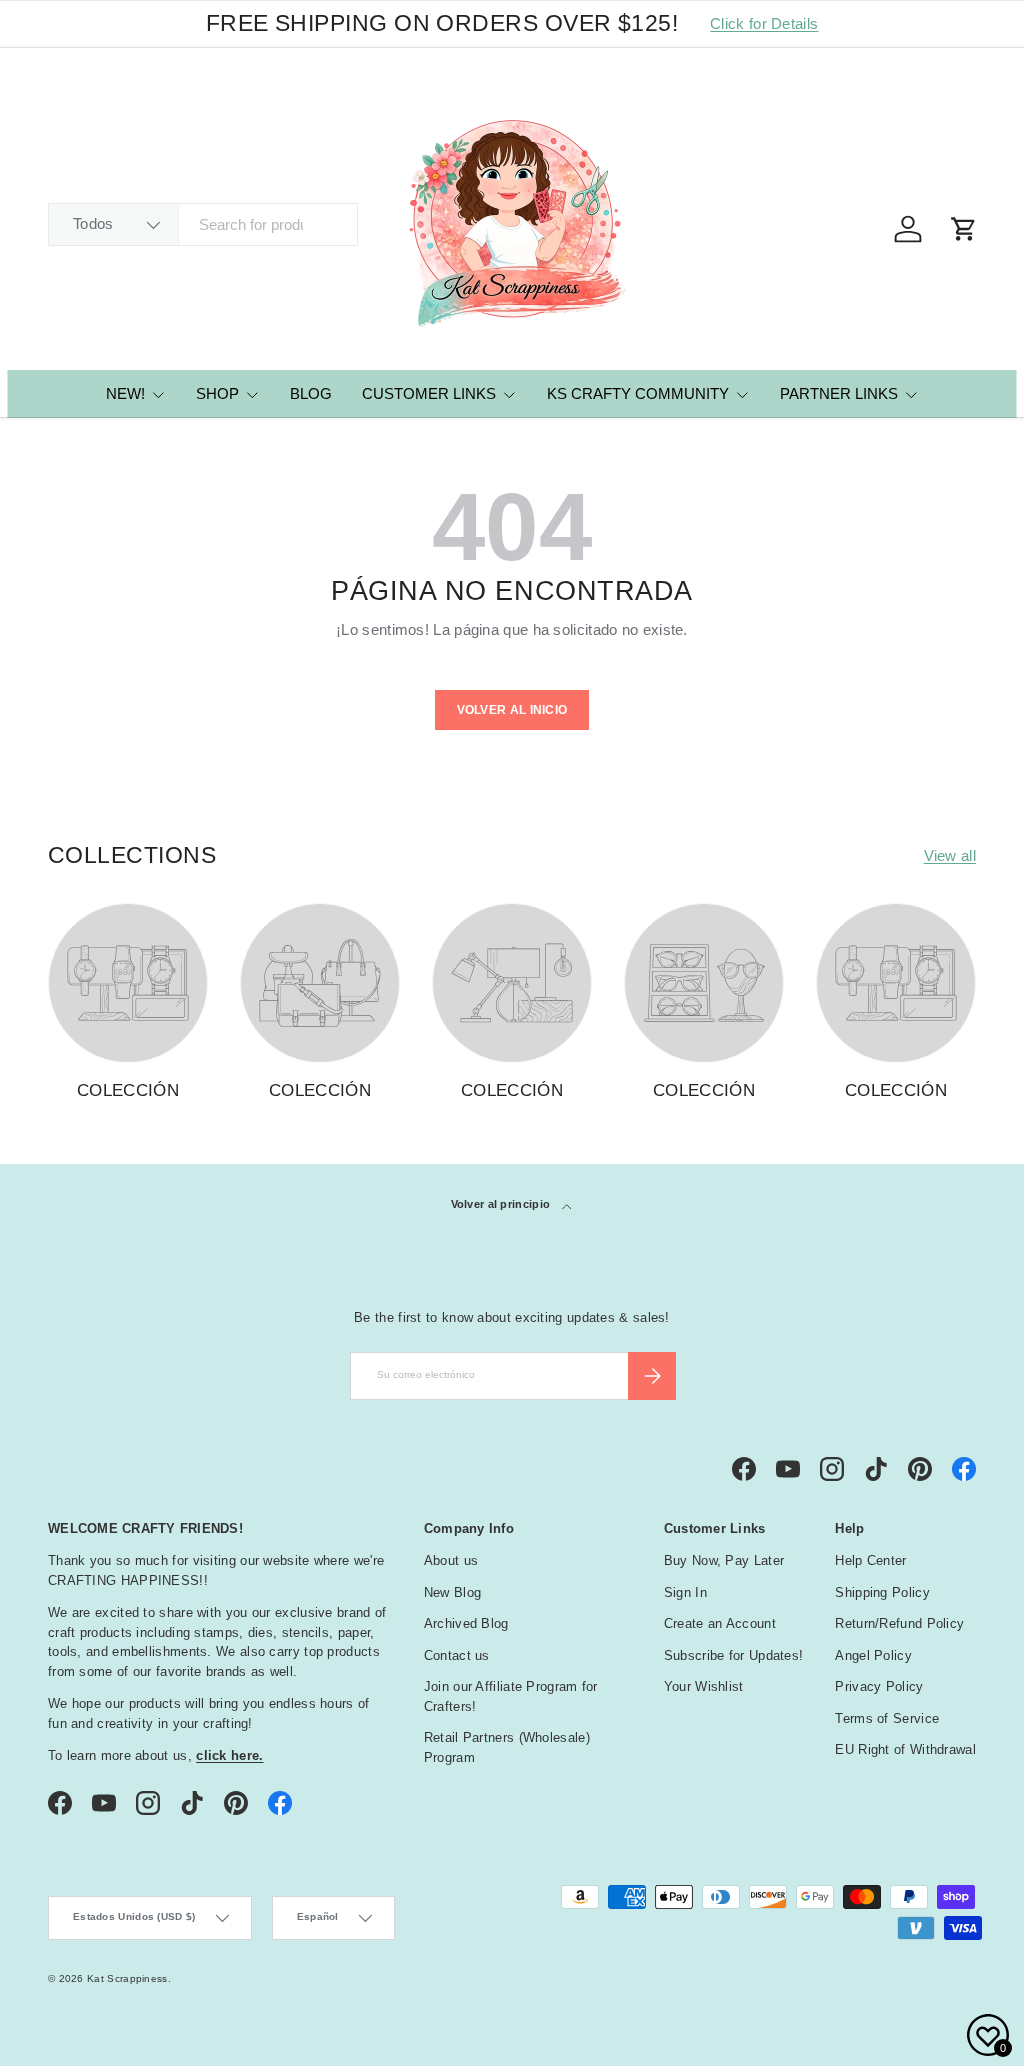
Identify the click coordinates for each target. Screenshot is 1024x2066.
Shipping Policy (882, 1592)
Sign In (685, 1592)
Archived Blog (466, 1623)
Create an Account (720, 1623)
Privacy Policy (879, 1686)
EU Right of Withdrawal (905, 1749)
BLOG (311, 393)
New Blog (452, 1592)
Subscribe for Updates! (734, 1655)
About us (451, 1560)
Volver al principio (502, 1204)
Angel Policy (873, 1655)
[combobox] (203, 224)
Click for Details (764, 23)
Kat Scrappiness (127, 1978)
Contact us (457, 1655)
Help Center (870, 1560)
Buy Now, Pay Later (724, 1560)
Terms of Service (887, 1718)
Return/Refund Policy (899, 1623)
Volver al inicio (512, 710)
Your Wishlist (704, 1686)
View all (950, 855)
